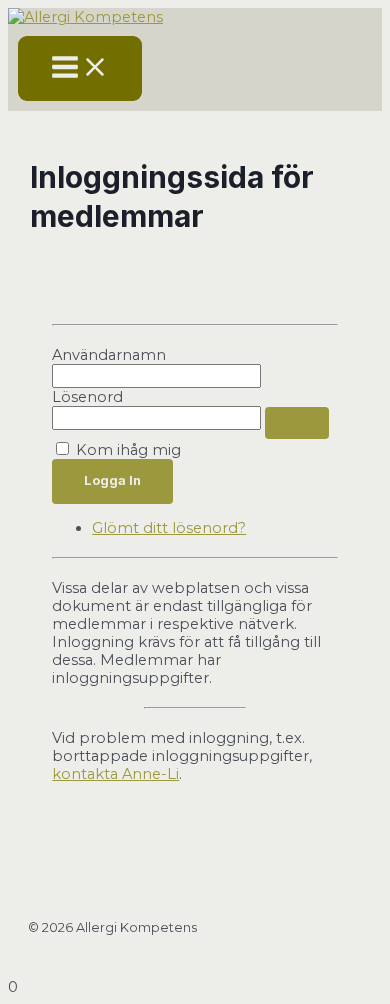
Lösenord (87, 397)
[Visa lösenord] (297, 423)
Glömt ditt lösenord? (169, 528)
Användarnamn (109, 355)
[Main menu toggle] (80, 68)
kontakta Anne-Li (115, 774)
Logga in (112, 480)
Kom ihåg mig (128, 450)
